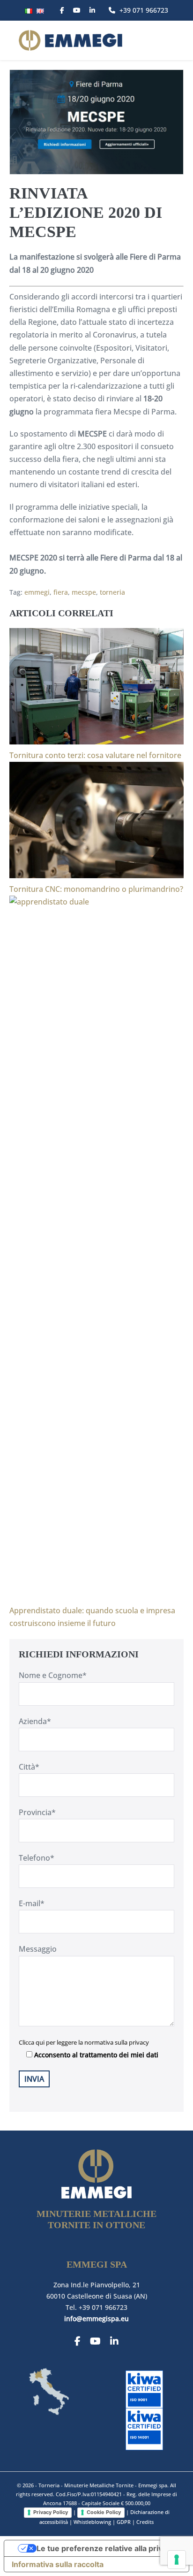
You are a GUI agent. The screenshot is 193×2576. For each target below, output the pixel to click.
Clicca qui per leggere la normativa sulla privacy (84, 2042)
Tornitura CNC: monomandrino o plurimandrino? (96, 889)
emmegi (37, 592)
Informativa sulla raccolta (58, 2564)
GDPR (124, 2522)
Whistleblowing (92, 2522)
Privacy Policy (51, 2512)
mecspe (84, 592)
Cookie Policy (104, 2512)
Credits (145, 2522)
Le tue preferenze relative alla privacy (106, 2548)
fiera (61, 592)
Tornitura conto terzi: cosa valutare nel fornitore (95, 755)
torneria (112, 592)
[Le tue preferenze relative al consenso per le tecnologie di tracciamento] (177, 2560)
